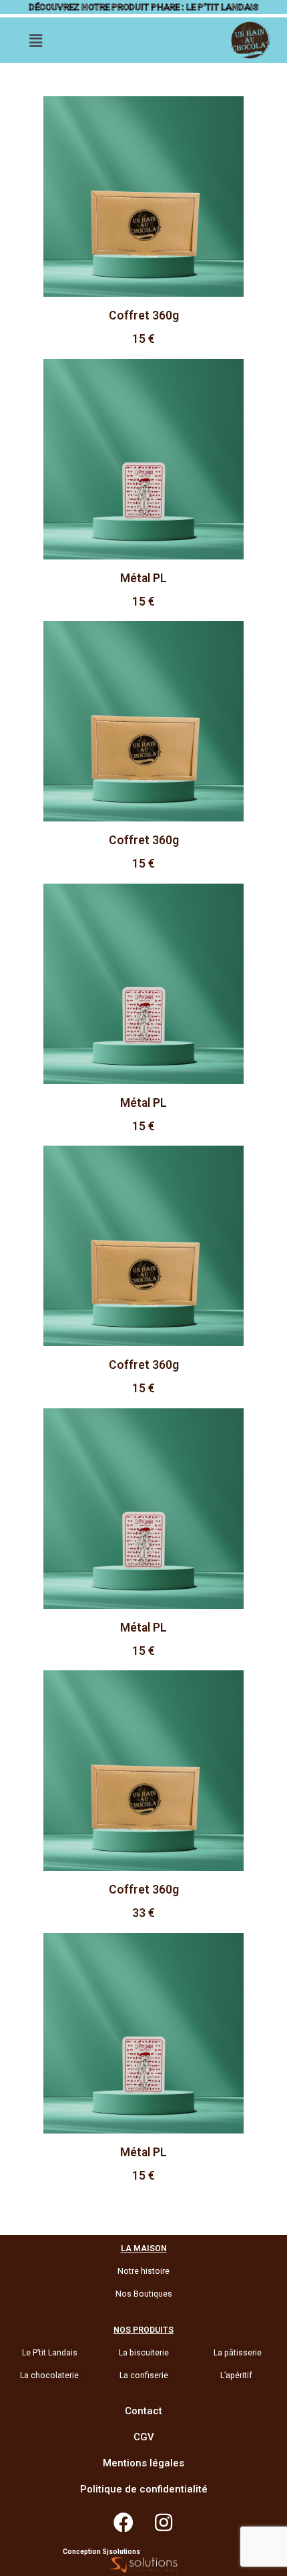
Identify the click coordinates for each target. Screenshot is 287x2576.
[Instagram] (164, 2523)
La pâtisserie (238, 2353)
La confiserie (144, 2375)
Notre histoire (143, 2271)
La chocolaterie (49, 2375)
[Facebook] (123, 2523)
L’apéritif (236, 2375)
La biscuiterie (144, 2353)
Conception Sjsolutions (101, 2552)
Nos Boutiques (144, 2294)
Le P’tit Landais (50, 2353)
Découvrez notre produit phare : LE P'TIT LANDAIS (143, 7)
